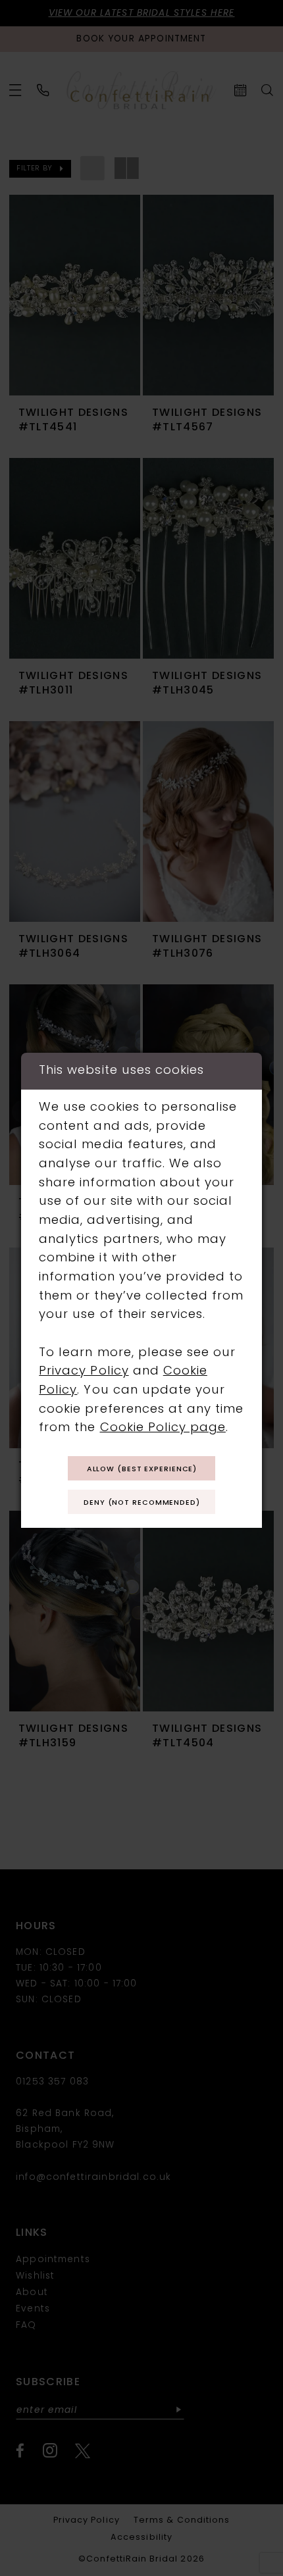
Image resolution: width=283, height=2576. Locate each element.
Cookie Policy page (163, 1428)
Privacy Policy (84, 1372)
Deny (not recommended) (142, 1503)
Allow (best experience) (142, 1470)
